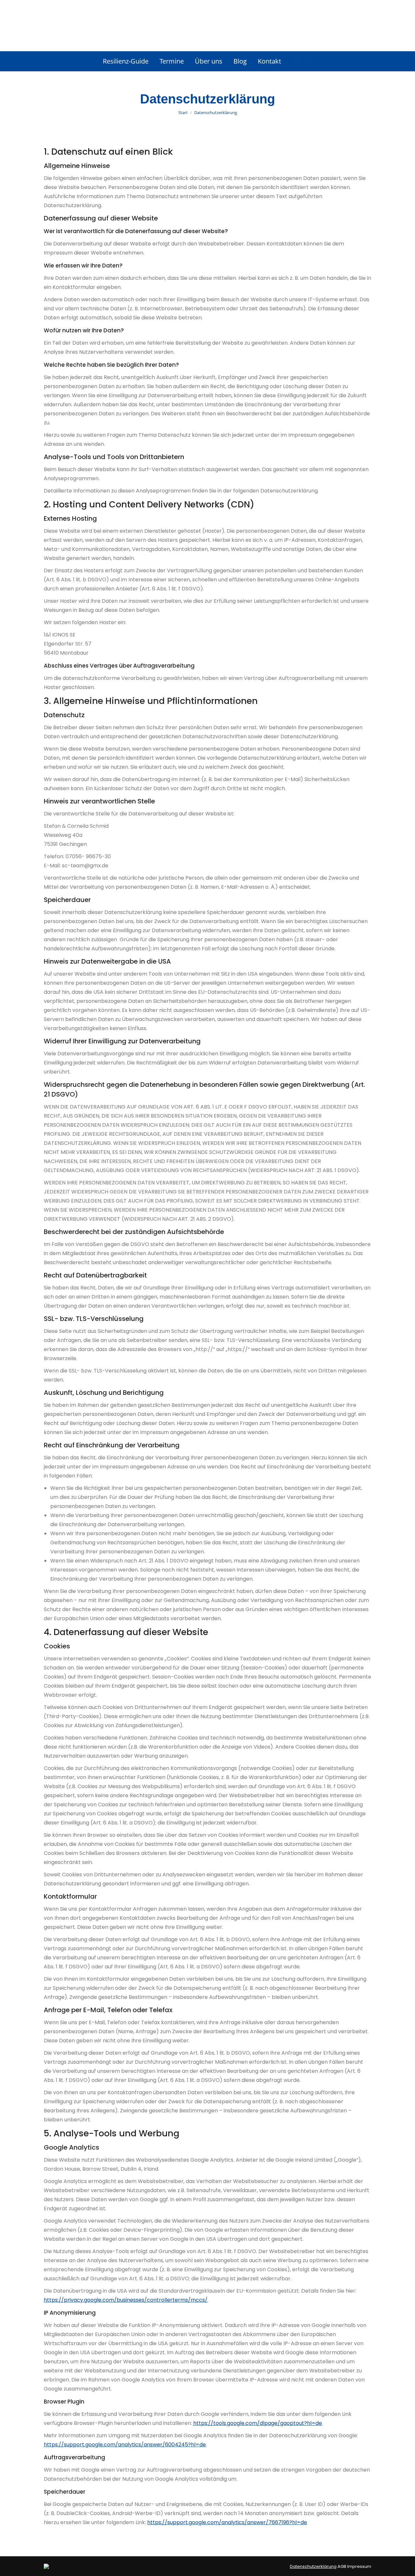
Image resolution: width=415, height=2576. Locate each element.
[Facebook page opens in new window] (298, 61)
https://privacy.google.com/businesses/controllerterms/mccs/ (126, 2300)
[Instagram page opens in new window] (308, 61)
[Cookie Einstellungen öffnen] (14, 2568)
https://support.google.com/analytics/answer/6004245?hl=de (125, 2445)
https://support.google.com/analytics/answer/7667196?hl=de (227, 2522)
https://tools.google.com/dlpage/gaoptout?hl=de (258, 2423)
